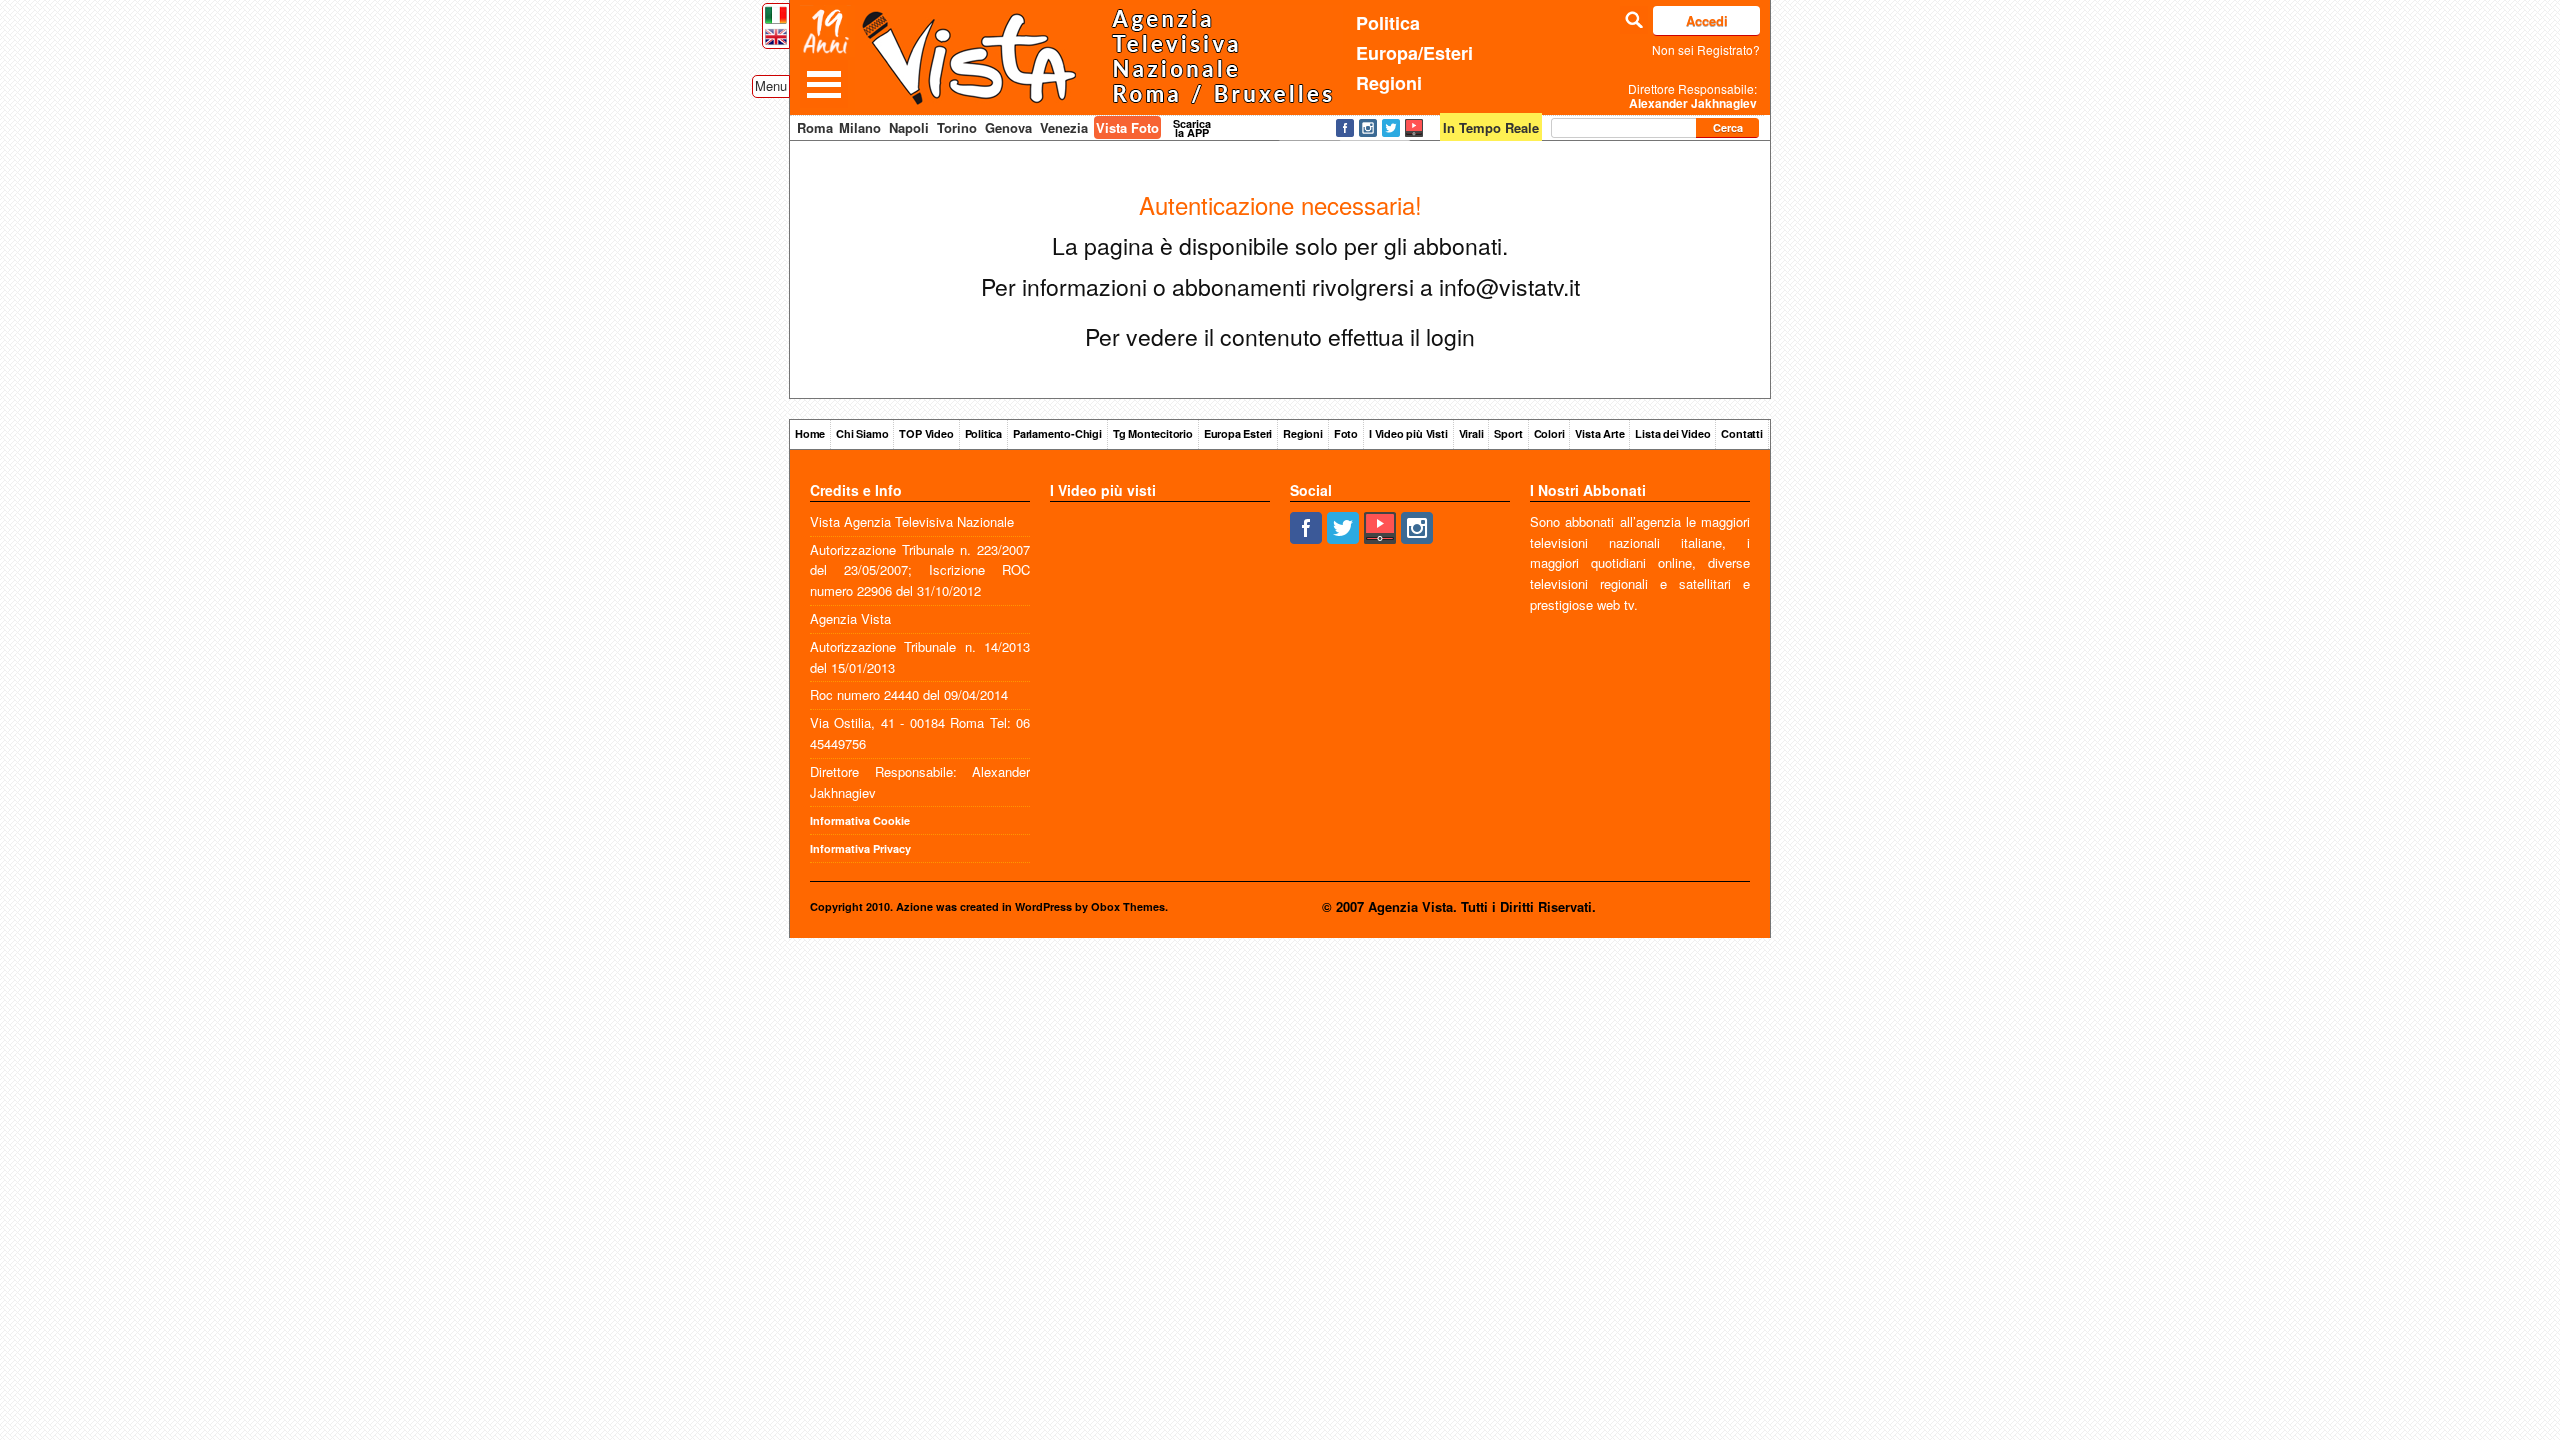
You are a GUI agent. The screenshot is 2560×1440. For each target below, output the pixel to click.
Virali (1471, 433)
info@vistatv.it (1509, 286)
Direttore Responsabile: (1692, 96)
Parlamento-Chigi (1057, 433)
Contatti (1741, 433)
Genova (1008, 127)
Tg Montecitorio (1153, 433)
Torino (957, 127)
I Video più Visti (1408, 433)
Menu (771, 85)
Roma (815, 127)
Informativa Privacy (860, 848)
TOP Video (926, 433)
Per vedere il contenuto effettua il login (1280, 336)
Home (810, 433)
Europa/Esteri (1414, 53)
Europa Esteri (1238, 433)
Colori (1549, 433)
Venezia (1064, 127)
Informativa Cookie (860, 820)
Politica (1388, 23)
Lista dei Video (1672, 433)
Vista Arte (1599, 433)
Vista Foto (1127, 127)
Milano (860, 127)
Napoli (909, 127)
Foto (1346, 433)
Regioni (1389, 83)
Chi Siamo (862, 433)
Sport (1508, 433)
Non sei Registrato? (1706, 49)
